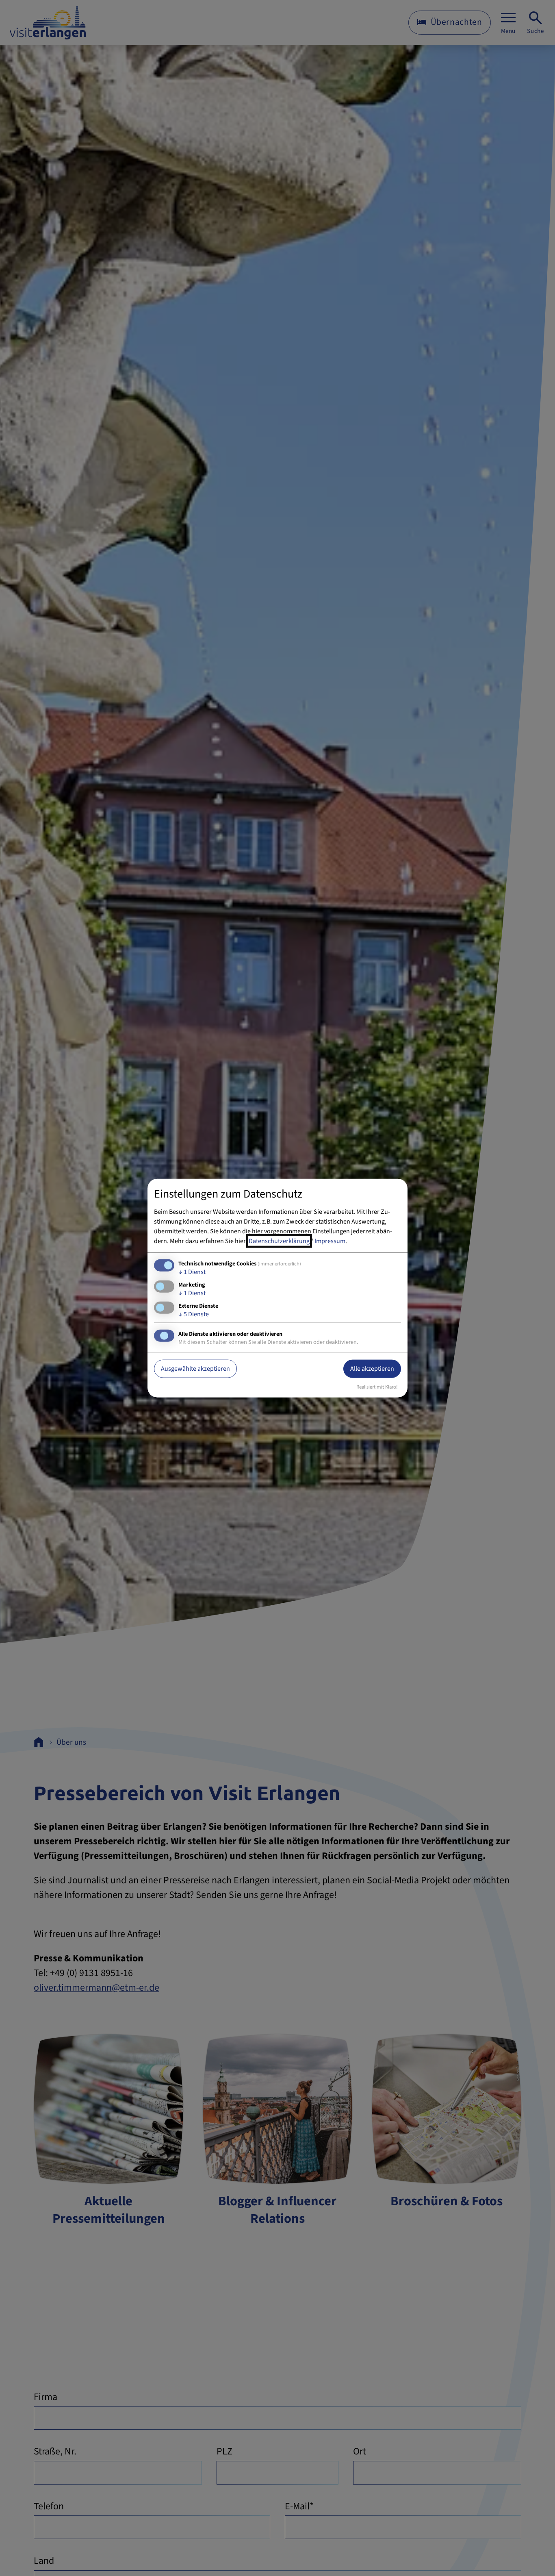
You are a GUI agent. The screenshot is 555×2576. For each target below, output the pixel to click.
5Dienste (194, 1314)
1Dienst (192, 1272)
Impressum (330, 1241)
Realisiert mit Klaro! (377, 1387)
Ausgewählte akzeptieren (195, 1369)
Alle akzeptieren (372, 1369)
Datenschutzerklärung (279, 1241)
